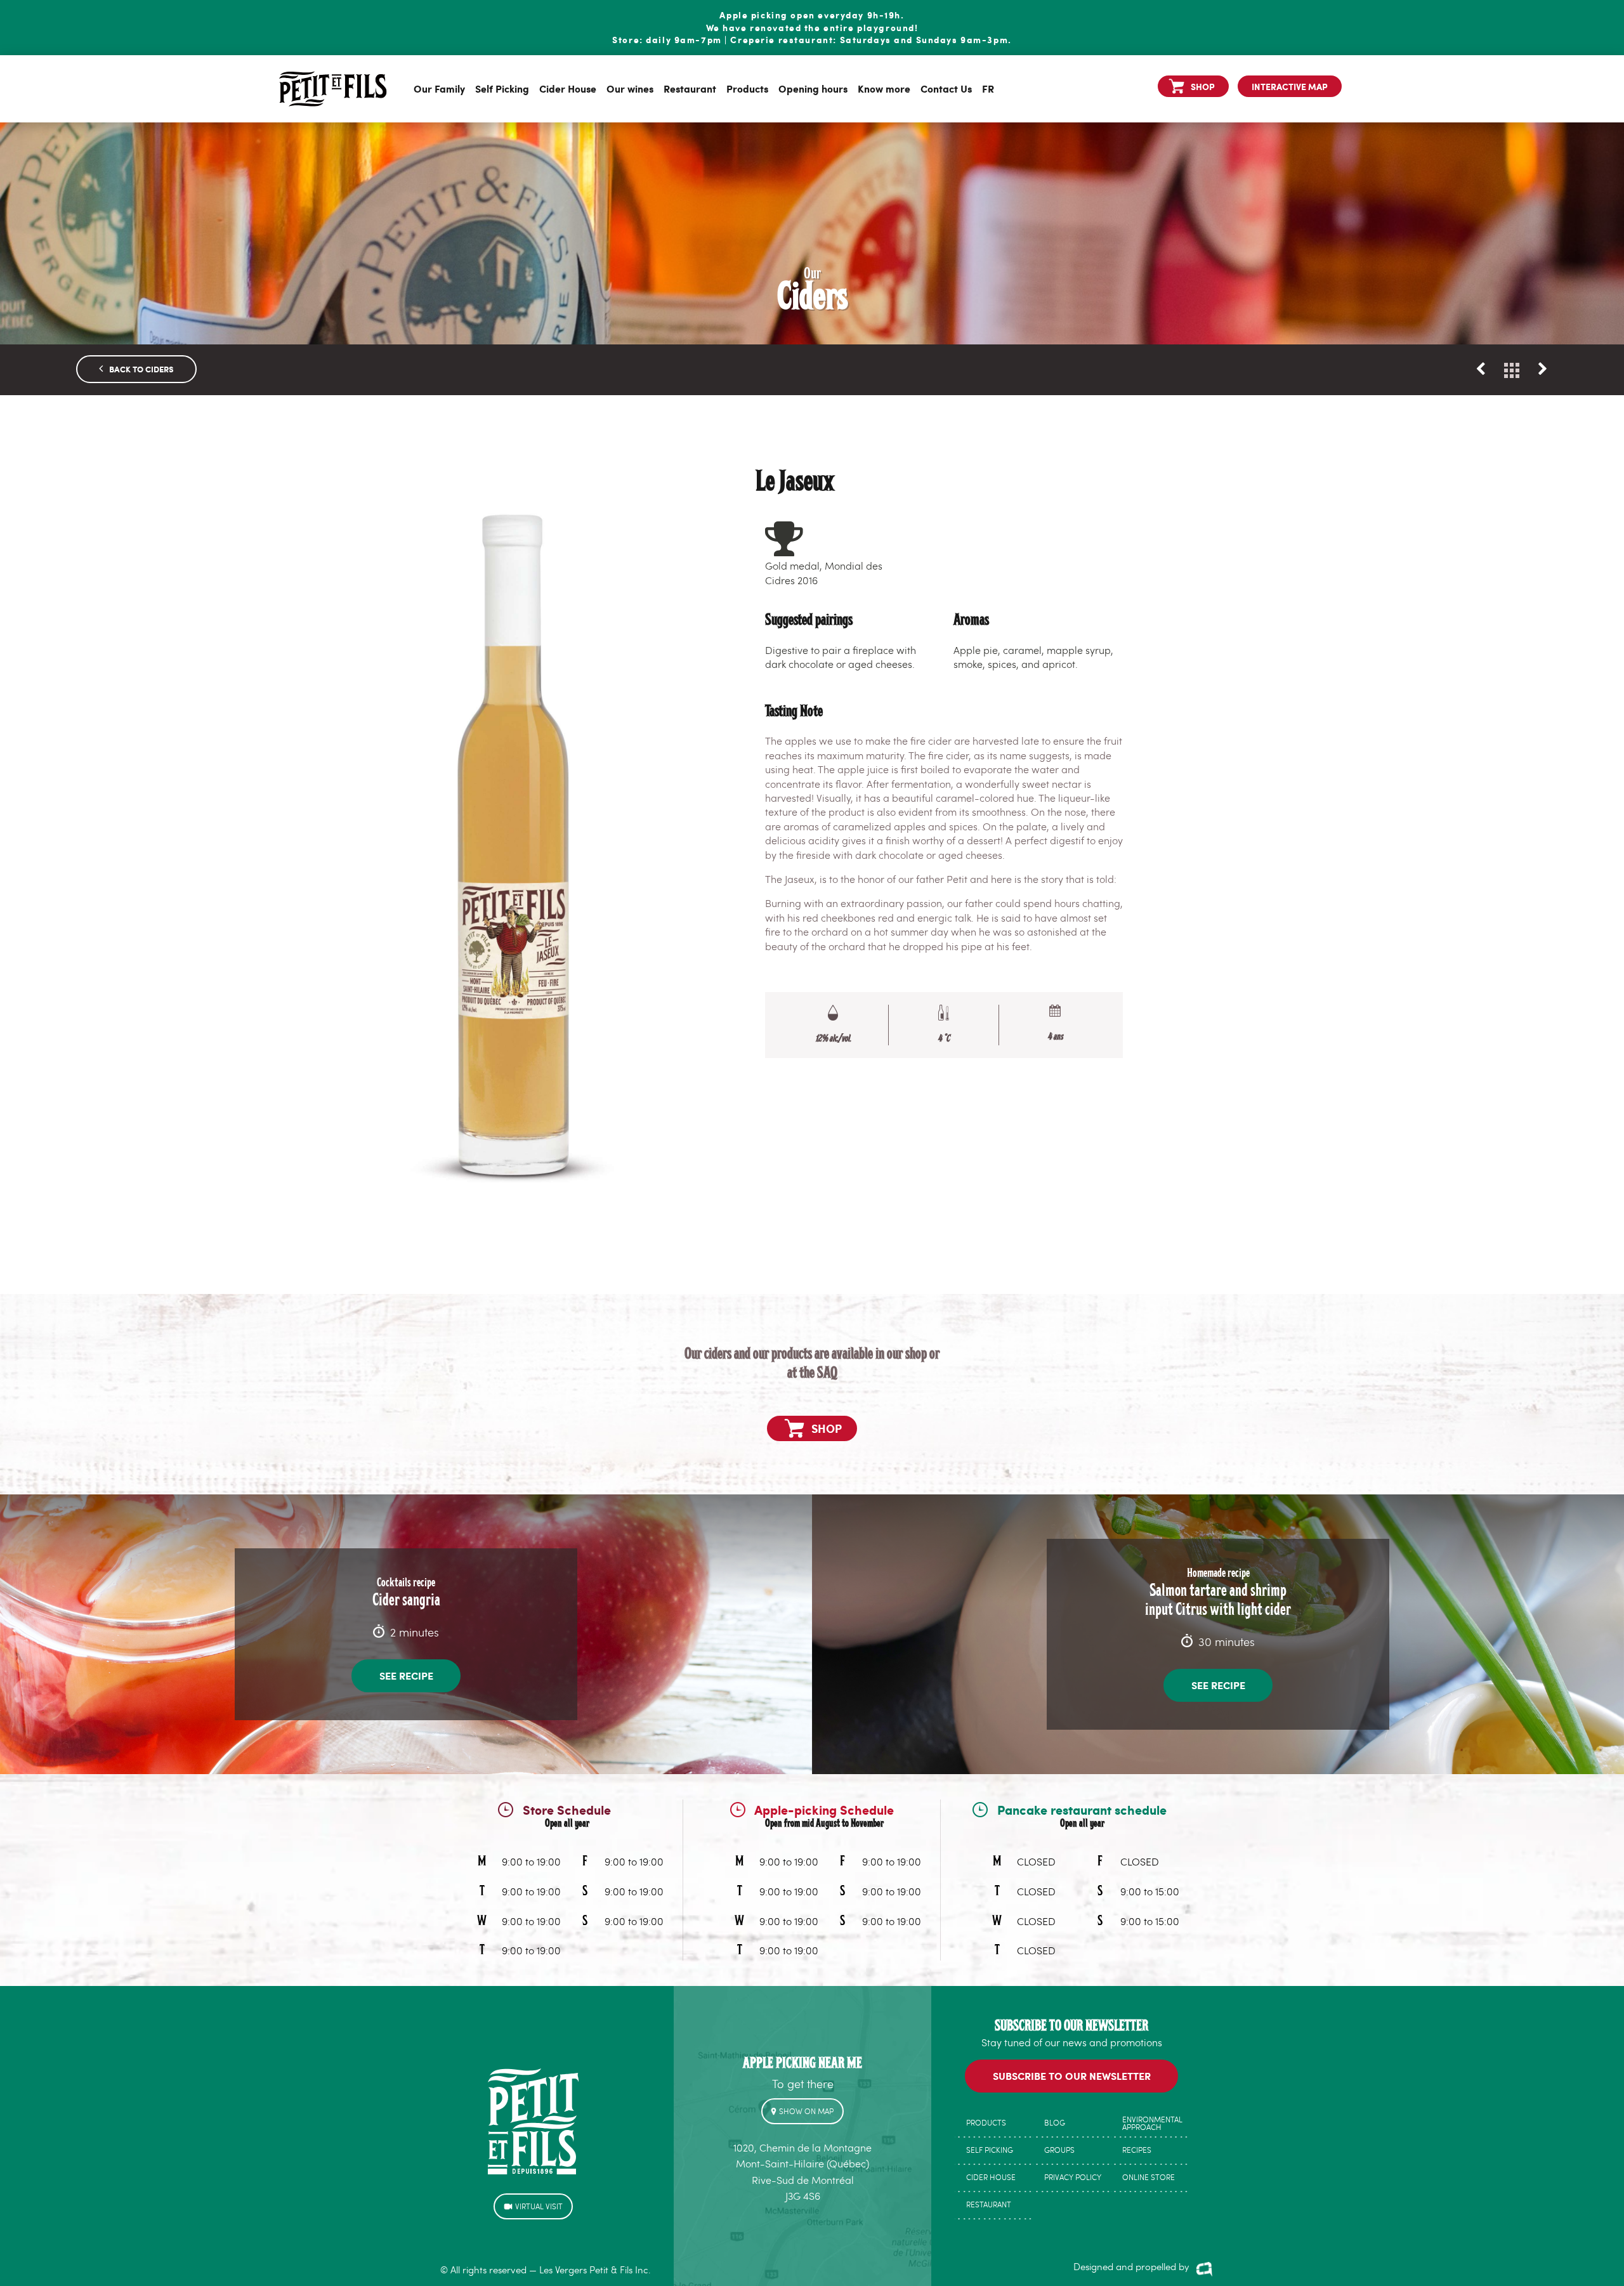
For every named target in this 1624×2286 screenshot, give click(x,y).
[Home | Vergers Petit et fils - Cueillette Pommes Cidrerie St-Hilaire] (333, 89)
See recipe (406, 1675)
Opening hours (813, 88)
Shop (1203, 86)
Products (747, 88)
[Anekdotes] (1204, 2268)
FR (988, 88)
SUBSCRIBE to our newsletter (1072, 2076)
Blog (1055, 2122)
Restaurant (690, 88)
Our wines (630, 88)
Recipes (1137, 2150)
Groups (1059, 2150)
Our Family (439, 88)
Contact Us (946, 88)
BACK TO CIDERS (136, 369)
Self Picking (502, 88)
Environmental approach (1152, 2123)
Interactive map (1290, 86)
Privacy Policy (1073, 2177)
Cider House (568, 88)
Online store (1149, 2177)
